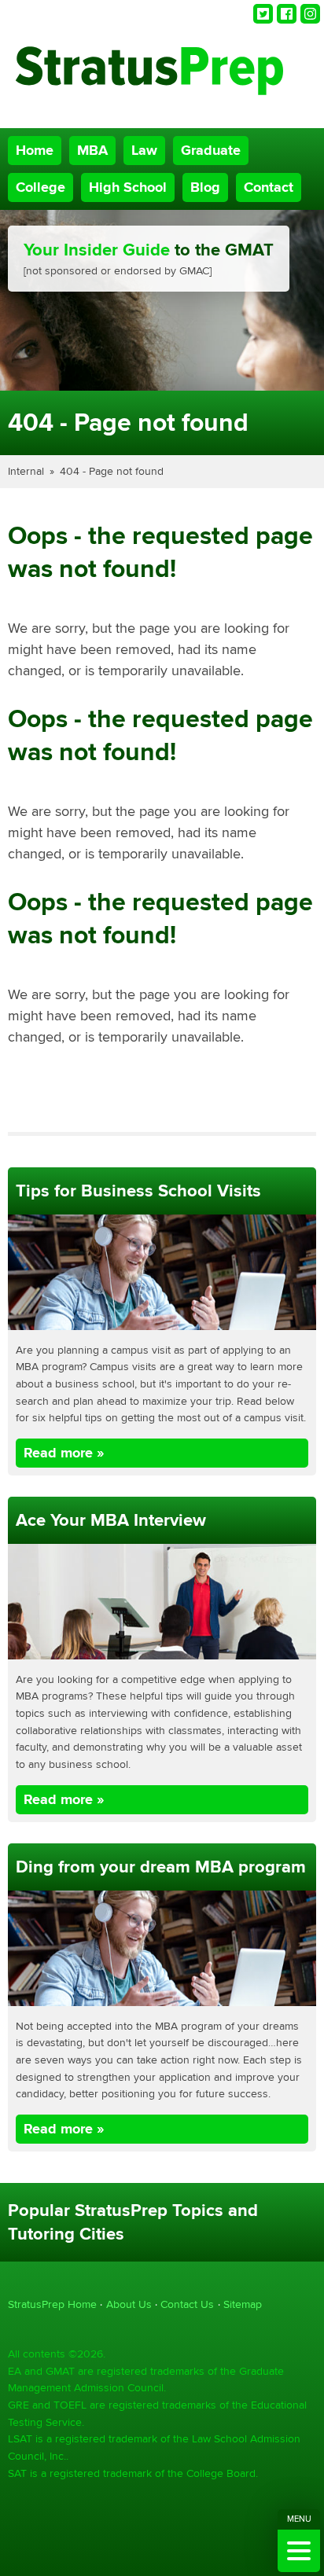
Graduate (211, 151)
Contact (269, 187)
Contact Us (187, 2304)
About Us (129, 2304)
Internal (26, 471)
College (40, 187)
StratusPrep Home (52, 2304)
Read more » (64, 1453)
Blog (205, 187)
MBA (92, 151)
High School (128, 187)
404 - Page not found (112, 471)
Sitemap (243, 2304)
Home (35, 151)
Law (144, 151)
